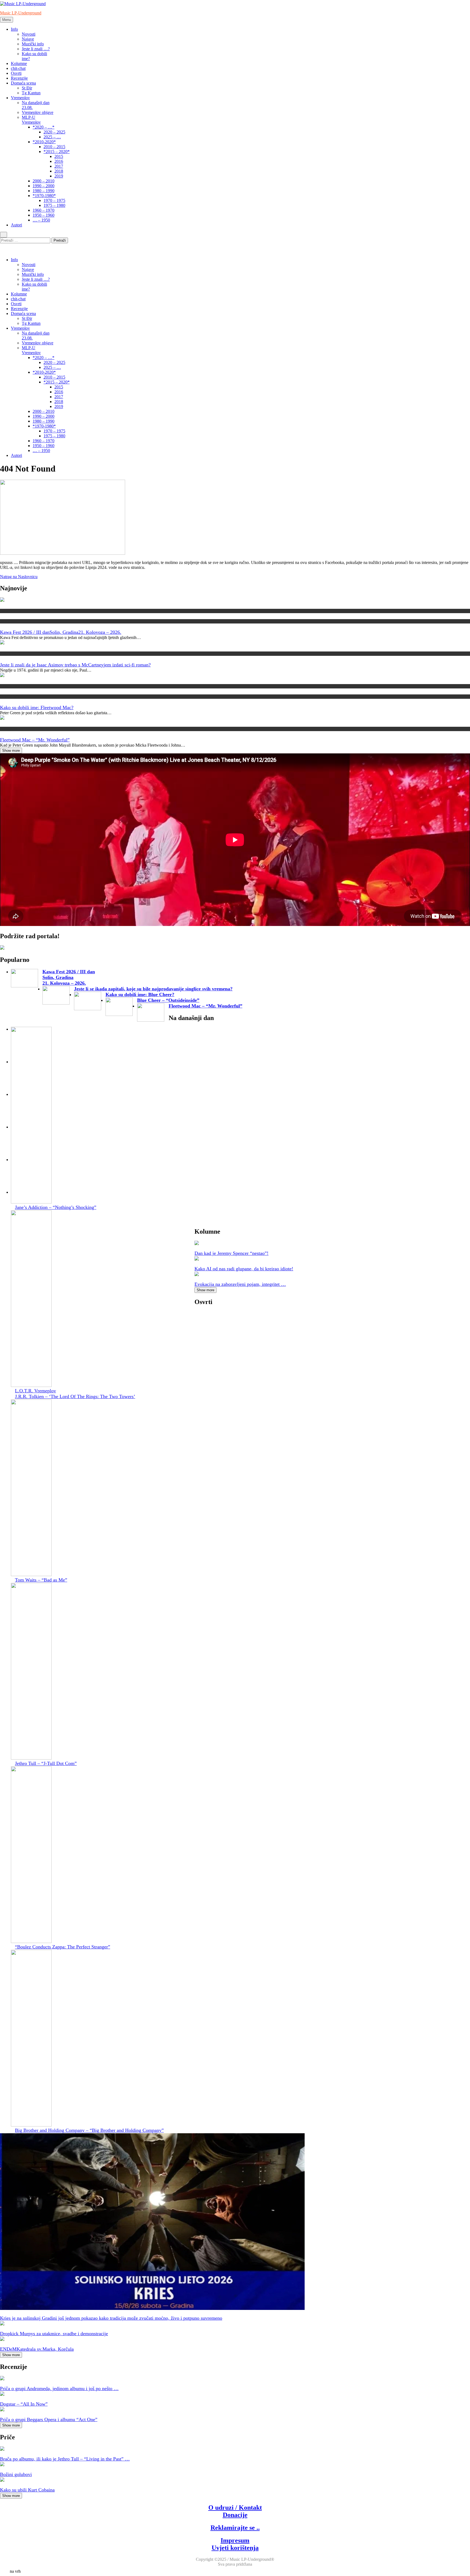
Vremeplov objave (38, 112)
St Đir (27, 88)
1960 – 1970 (44, 210)
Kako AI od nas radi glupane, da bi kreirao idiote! (244, 1269)
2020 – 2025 (54, 132)
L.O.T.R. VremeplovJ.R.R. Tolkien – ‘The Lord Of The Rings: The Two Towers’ (75, 1394)
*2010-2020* (44, 142)
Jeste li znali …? (36, 49)
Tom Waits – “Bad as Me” (41, 1580)
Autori (16, 225)
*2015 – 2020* (57, 152)
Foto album (9, 621)
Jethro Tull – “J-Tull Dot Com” (46, 1763)
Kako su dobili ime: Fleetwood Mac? (37, 707)
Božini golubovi (16, 2474)
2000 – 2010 (44, 181)
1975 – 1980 (54, 205)
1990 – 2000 (44, 186)
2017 (59, 166)
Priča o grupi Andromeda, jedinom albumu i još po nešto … (59, 2388)
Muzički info (33, 44)
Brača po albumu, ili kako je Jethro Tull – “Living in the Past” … (65, 2459)
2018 (59, 171)
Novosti (29, 34)
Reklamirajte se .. (235, 2528)
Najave (28, 39)
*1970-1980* (44, 196)
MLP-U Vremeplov (31, 120)
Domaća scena (23, 83)
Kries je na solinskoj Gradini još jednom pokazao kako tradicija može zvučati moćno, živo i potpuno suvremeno (111, 2318)
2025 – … (52, 137)
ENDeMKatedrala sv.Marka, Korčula (37, 2349)
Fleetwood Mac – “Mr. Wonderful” (35, 740)
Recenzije (19, 78)
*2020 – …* (44, 127)
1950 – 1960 (44, 215)
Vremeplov (20, 98)
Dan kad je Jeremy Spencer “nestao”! (231, 1253)
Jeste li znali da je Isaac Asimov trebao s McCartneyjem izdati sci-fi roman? (75, 665)
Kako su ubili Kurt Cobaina (27, 2490)
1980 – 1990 (44, 191)
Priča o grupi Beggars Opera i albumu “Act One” (49, 2419)
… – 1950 (41, 220)
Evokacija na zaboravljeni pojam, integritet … (240, 1284)
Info (14, 29)
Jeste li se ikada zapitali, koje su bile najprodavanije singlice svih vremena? (153, 989)
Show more (11, 751)
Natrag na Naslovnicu (19, 577)
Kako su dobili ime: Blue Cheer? (140, 994)
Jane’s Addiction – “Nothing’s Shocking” (56, 1207)
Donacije (235, 2515)
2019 (59, 176)
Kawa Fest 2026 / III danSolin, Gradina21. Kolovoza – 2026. (61, 632)
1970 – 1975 (54, 200)
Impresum (235, 2540)
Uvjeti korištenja (235, 2548)
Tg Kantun (31, 93)
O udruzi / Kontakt (235, 2508)
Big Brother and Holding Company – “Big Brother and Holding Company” (89, 2130)
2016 (59, 161)
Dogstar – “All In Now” (24, 2404)
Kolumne (19, 63)
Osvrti (16, 73)
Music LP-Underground (21, 13)
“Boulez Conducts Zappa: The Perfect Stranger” (63, 1947)
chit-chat (18, 68)
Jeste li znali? (10, 654)
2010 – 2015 (54, 147)
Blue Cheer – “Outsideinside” (168, 1000)
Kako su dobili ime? (15, 686)
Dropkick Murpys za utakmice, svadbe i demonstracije (54, 2334)
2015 (59, 156)
